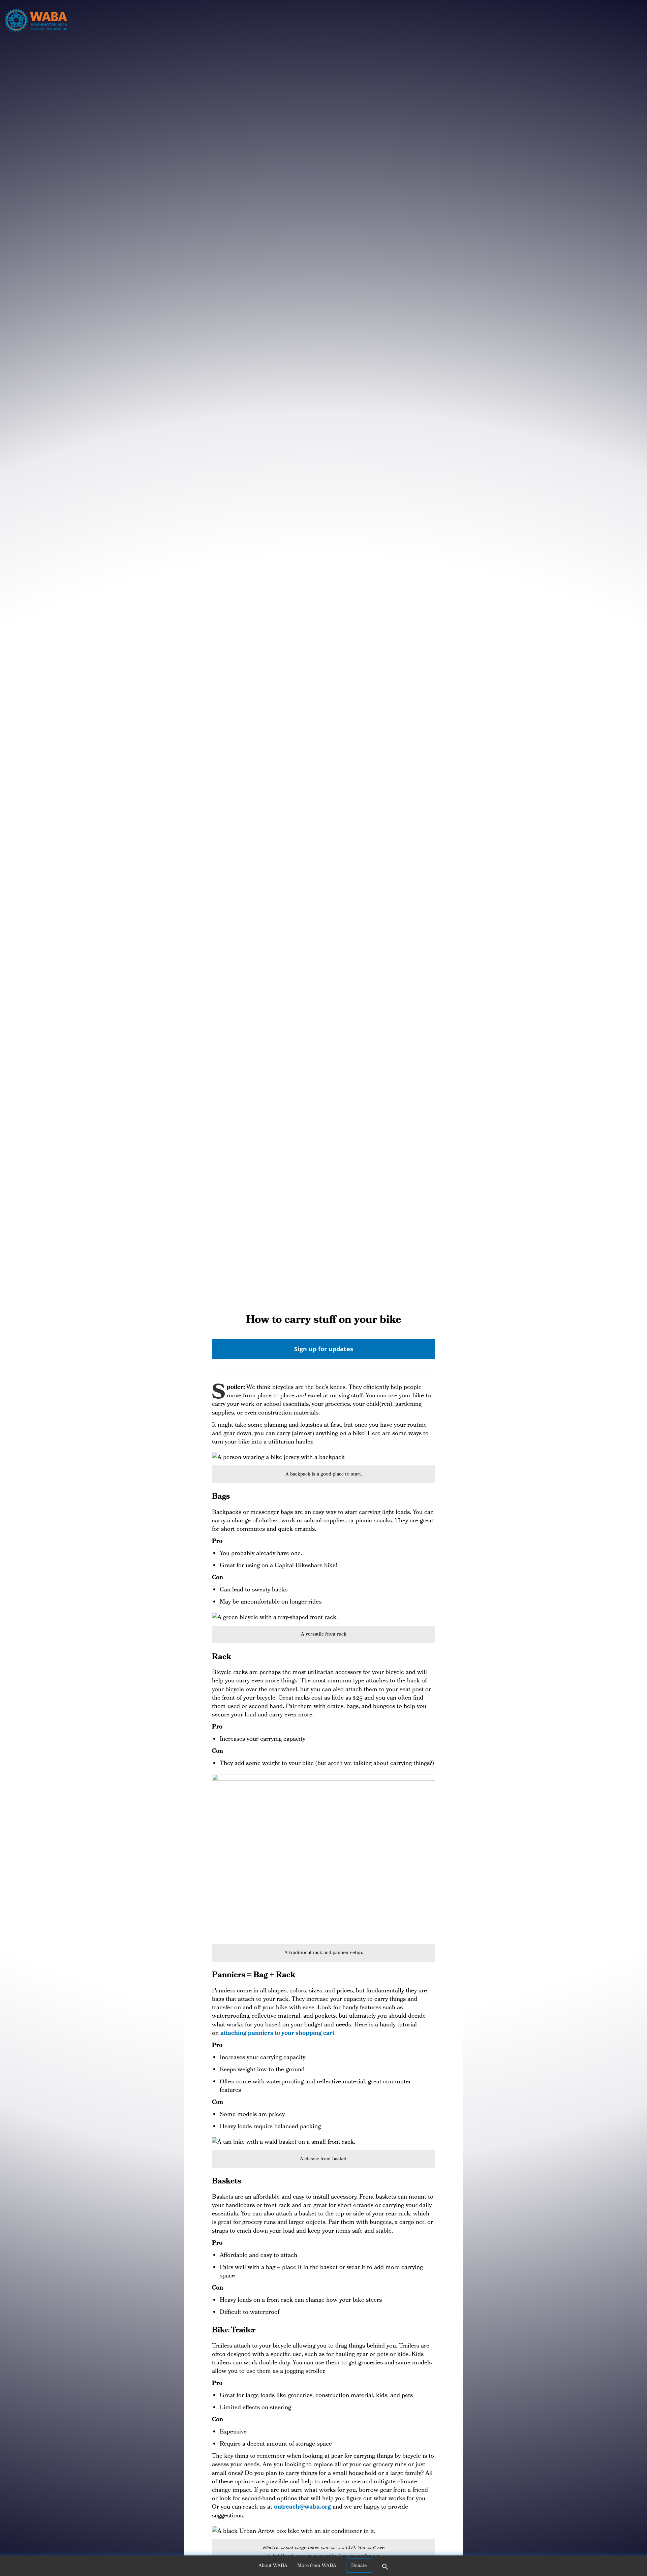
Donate (359, 2566)
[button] (385, 2569)
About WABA (273, 2566)
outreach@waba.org (302, 2507)
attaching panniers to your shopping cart (277, 2034)
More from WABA (317, 2566)
